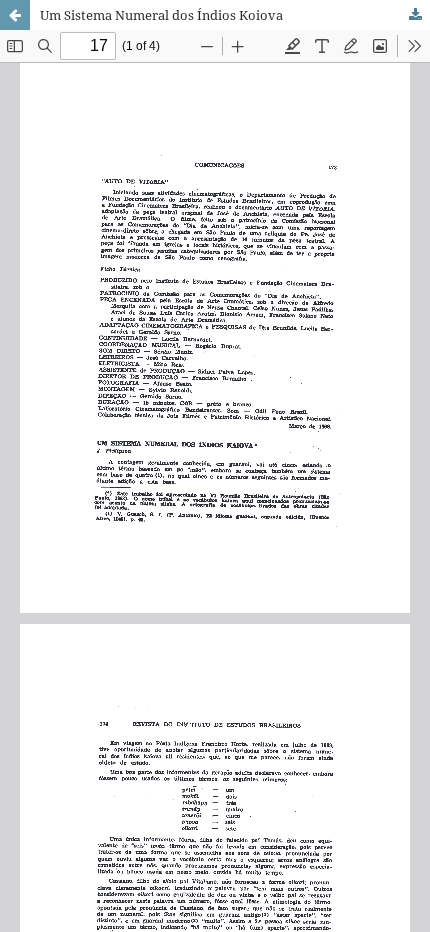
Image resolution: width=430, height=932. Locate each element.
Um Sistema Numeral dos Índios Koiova (161, 15)
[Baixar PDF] (415, 15)
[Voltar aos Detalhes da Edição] (15, 15)
